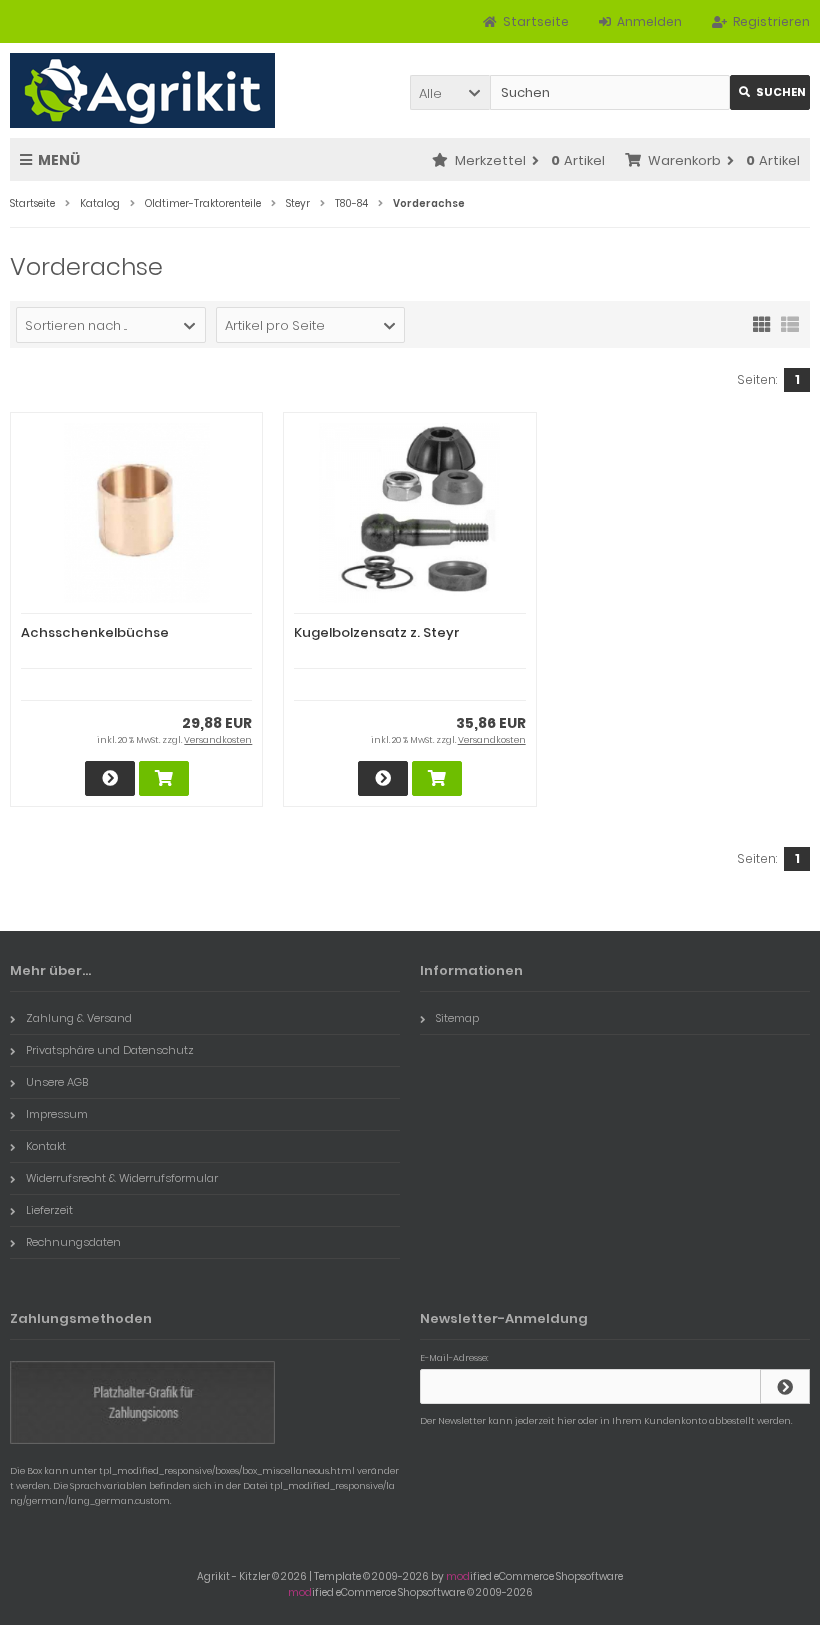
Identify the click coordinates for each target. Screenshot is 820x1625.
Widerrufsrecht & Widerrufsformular (122, 1178)
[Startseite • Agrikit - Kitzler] (142, 90)
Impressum (57, 1114)
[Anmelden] (785, 1386)
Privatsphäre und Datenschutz (110, 1050)
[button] (450, 92)
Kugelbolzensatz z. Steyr (377, 632)
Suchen (770, 92)
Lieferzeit (49, 1210)
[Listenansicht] (790, 323)
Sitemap (457, 1018)
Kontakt (46, 1146)
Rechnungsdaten (73, 1242)
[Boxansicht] (762, 323)
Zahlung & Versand (79, 1018)
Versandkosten (218, 740)
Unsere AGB (57, 1082)
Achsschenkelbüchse (95, 632)
